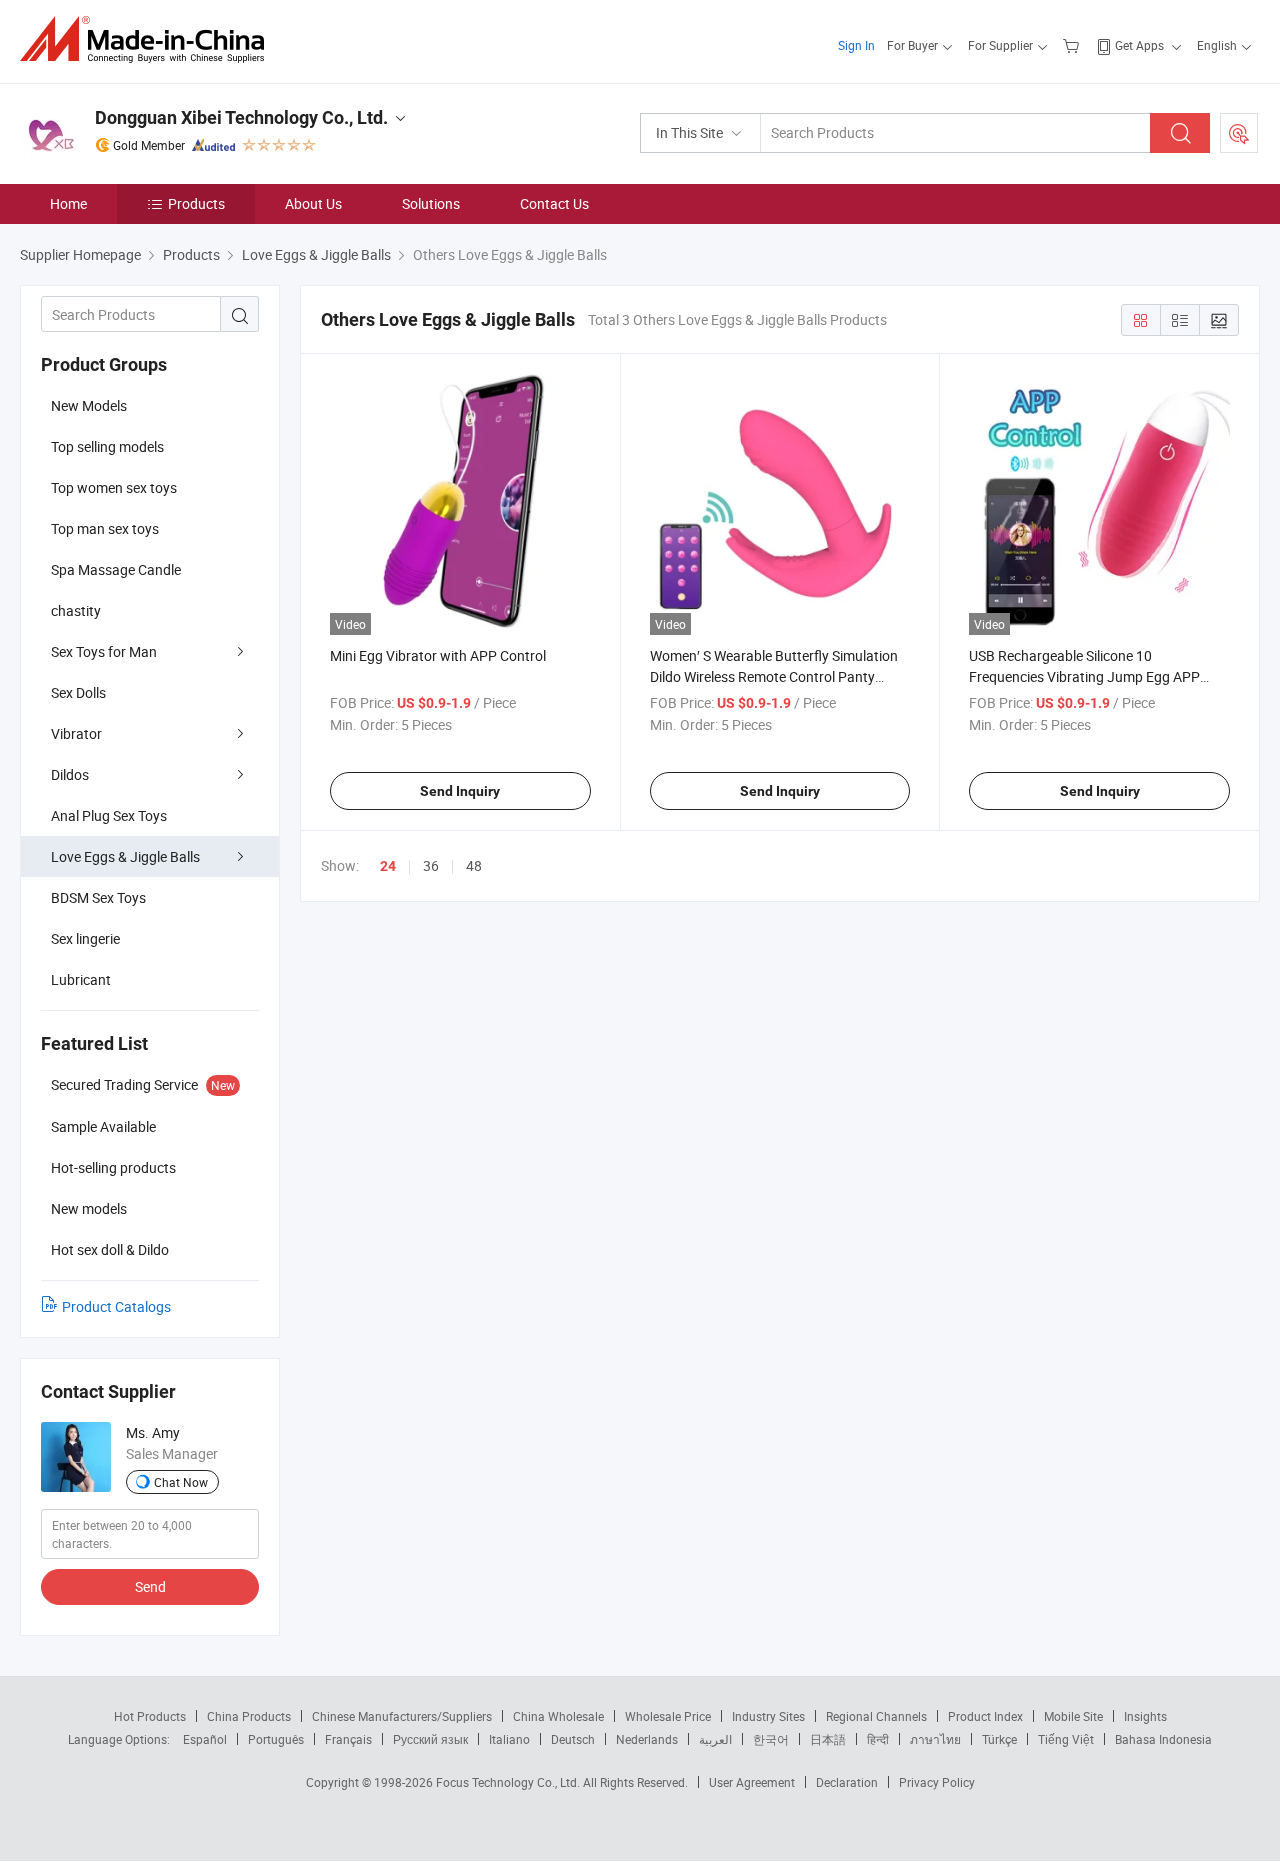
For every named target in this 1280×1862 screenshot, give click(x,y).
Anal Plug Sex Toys (109, 815)
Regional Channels (876, 1716)
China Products (249, 1716)
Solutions (431, 203)
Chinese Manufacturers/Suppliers (402, 1716)
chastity (76, 610)
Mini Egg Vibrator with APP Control (438, 655)
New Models (89, 405)
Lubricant (81, 979)
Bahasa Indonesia (1163, 1739)
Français (348, 1739)
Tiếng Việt (1066, 1739)
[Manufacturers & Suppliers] (148, 39)
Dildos (70, 774)
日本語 (828, 1739)
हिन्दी (878, 1739)
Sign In (856, 45)
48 (474, 865)
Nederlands (647, 1739)
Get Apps (1139, 45)
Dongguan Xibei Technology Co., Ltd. (241, 117)
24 (388, 866)
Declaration (847, 1782)
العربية (715, 1739)
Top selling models (107, 446)
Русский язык (430, 1739)
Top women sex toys (114, 487)
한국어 (771, 1739)
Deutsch (573, 1739)
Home (68, 203)
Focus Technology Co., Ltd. (509, 1782)
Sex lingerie (85, 938)
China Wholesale (558, 1716)
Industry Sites (768, 1716)
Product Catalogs (116, 1306)
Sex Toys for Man (104, 651)
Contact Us (554, 203)
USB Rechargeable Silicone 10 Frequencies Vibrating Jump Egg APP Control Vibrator (1084, 676)
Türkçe (999, 1739)
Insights (1145, 1716)
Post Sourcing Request (1239, 133)
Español (205, 1739)
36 (431, 865)
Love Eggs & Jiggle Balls (125, 856)
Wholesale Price (668, 1716)
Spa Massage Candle (116, 569)
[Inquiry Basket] (1073, 45)
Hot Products (150, 1716)
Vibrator (76, 733)
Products (196, 203)
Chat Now (181, 1482)
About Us (313, 203)
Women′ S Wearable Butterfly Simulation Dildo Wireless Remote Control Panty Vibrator (774, 676)
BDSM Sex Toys (98, 897)
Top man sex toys (105, 528)
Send (150, 1586)
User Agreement (752, 1782)
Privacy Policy (937, 1782)
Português (276, 1739)
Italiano (509, 1739)
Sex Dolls (78, 692)
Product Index (985, 1716)
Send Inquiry (460, 791)
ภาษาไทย (935, 1739)
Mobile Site (1073, 1716)
